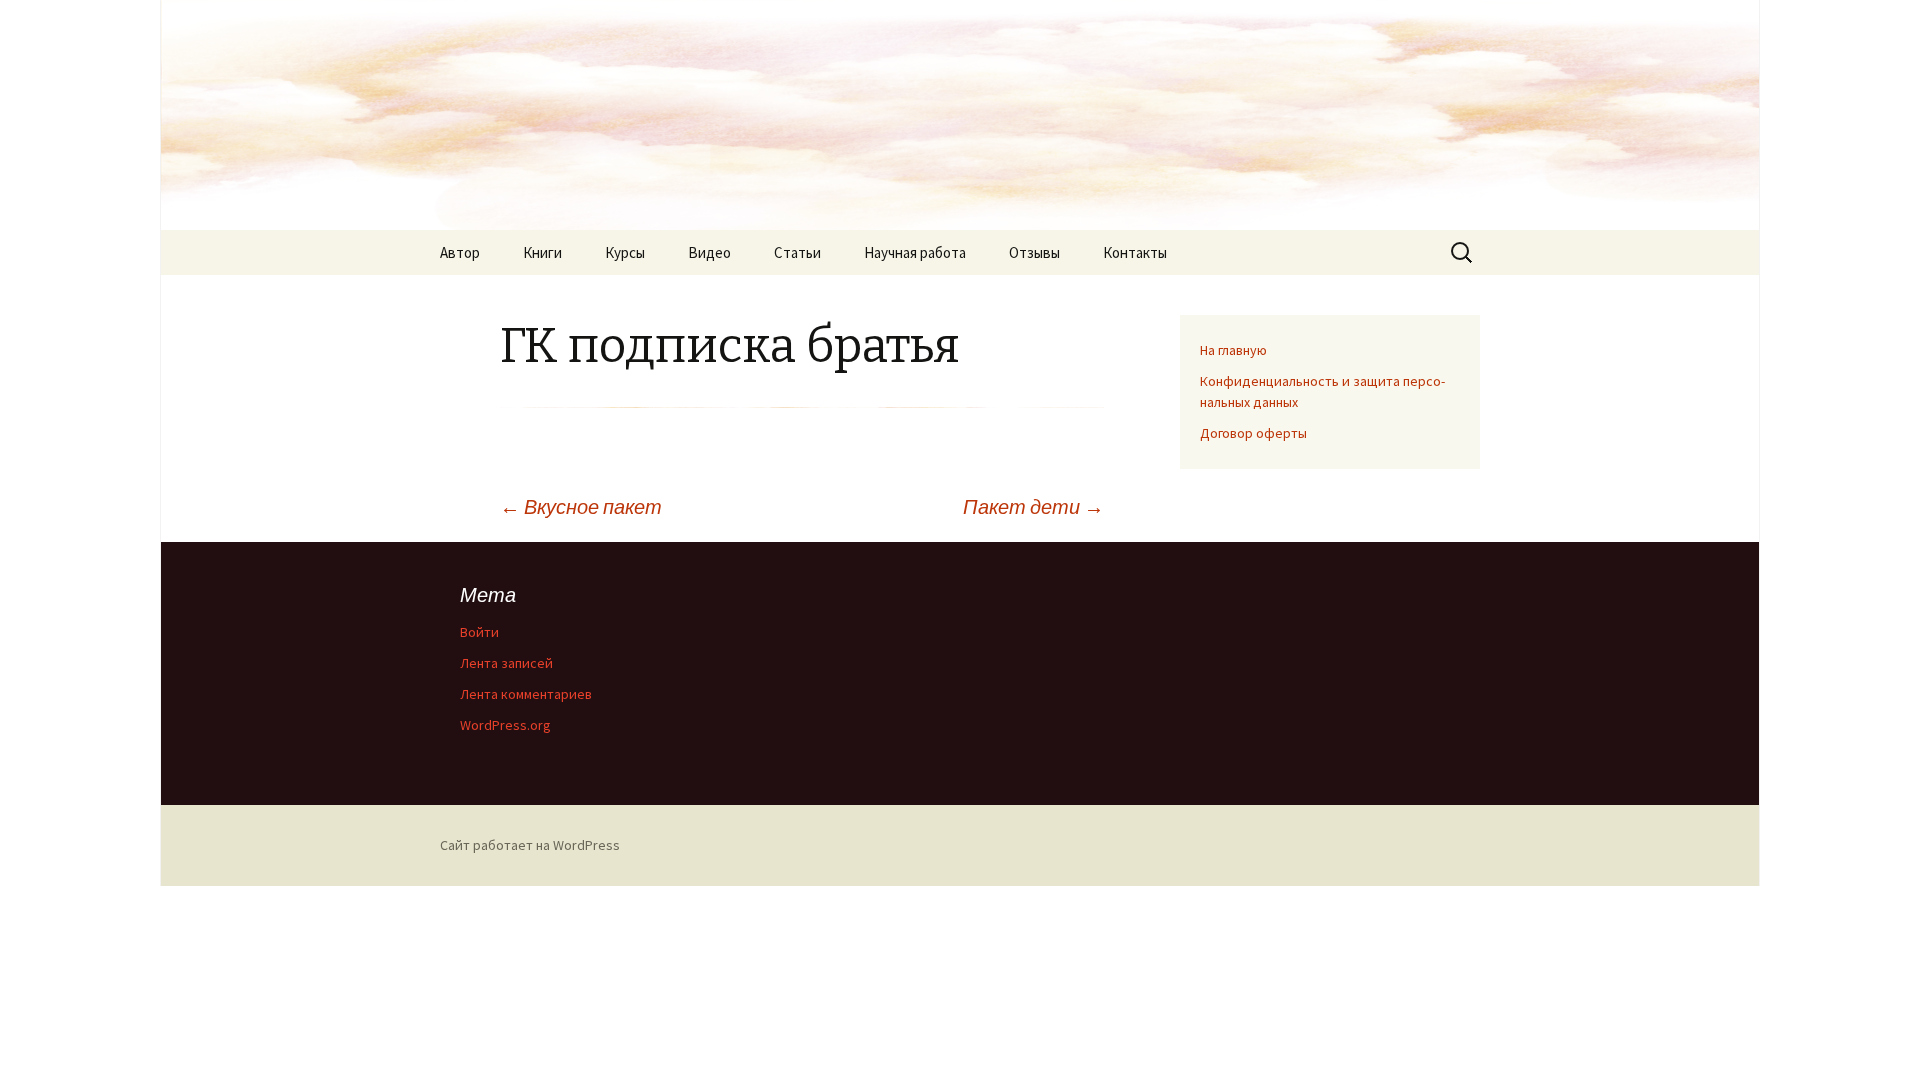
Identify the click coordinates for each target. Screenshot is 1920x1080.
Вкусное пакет (581, 506)
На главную (1233, 350)
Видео (709, 252)
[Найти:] (1463, 253)
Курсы (625, 252)
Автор (460, 252)
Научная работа (915, 252)
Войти (479, 632)
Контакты (1135, 252)
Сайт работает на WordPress (530, 845)
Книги (542, 252)
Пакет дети (1033, 506)
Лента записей (506, 663)
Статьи (797, 252)
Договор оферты (1253, 433)
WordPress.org (505, 725)
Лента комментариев (526, 694)
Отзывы (1034, 252)
